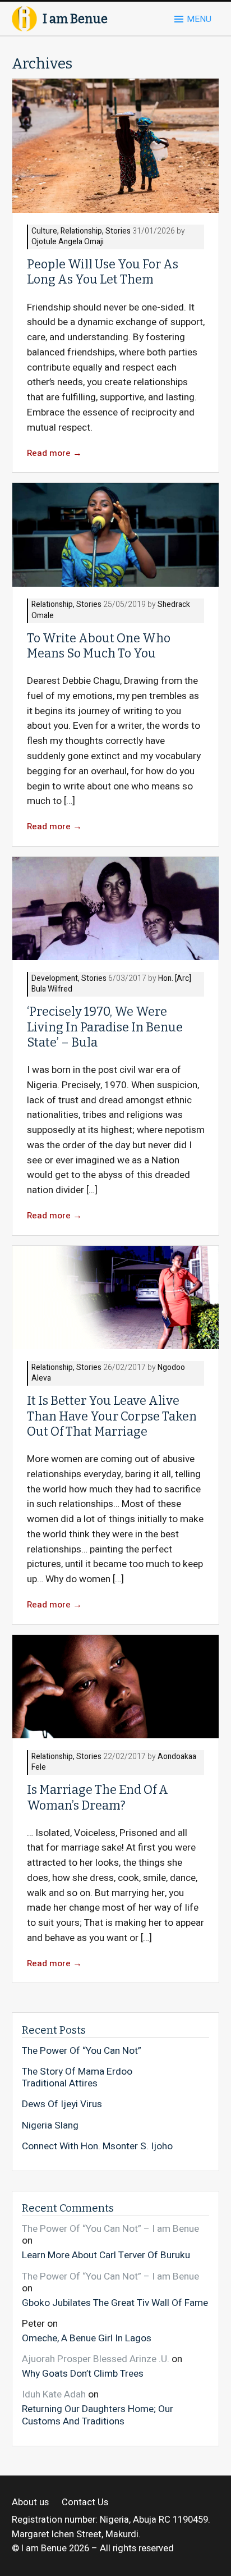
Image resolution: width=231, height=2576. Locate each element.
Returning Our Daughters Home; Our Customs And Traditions (98, 2415)
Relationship (81, 232)
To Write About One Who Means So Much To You (99, 646)
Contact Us (85, 2503)
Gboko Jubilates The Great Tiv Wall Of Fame (115, 2303)
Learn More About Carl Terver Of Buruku (106, 2255)
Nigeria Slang (50, 2126)
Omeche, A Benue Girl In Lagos (87, 2338)
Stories (118, 232)
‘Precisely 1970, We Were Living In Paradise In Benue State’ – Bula (105, 1027)
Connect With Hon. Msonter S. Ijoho (97, 2146)
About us (30, 2503)
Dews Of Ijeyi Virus (62, 2104)
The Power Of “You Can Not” (82, 2051)
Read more (54, 453)
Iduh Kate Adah (54, 2394)
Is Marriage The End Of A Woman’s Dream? (98, 1798)
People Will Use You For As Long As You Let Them (103, 272)
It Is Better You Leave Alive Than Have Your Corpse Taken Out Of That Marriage (112, 1416)
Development (55, 979)
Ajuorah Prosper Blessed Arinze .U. (96, 2359)
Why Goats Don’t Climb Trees (83, 2373)
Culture (44, 232)
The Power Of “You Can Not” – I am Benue (110, 2229)
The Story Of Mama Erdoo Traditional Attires (77, 2078)
